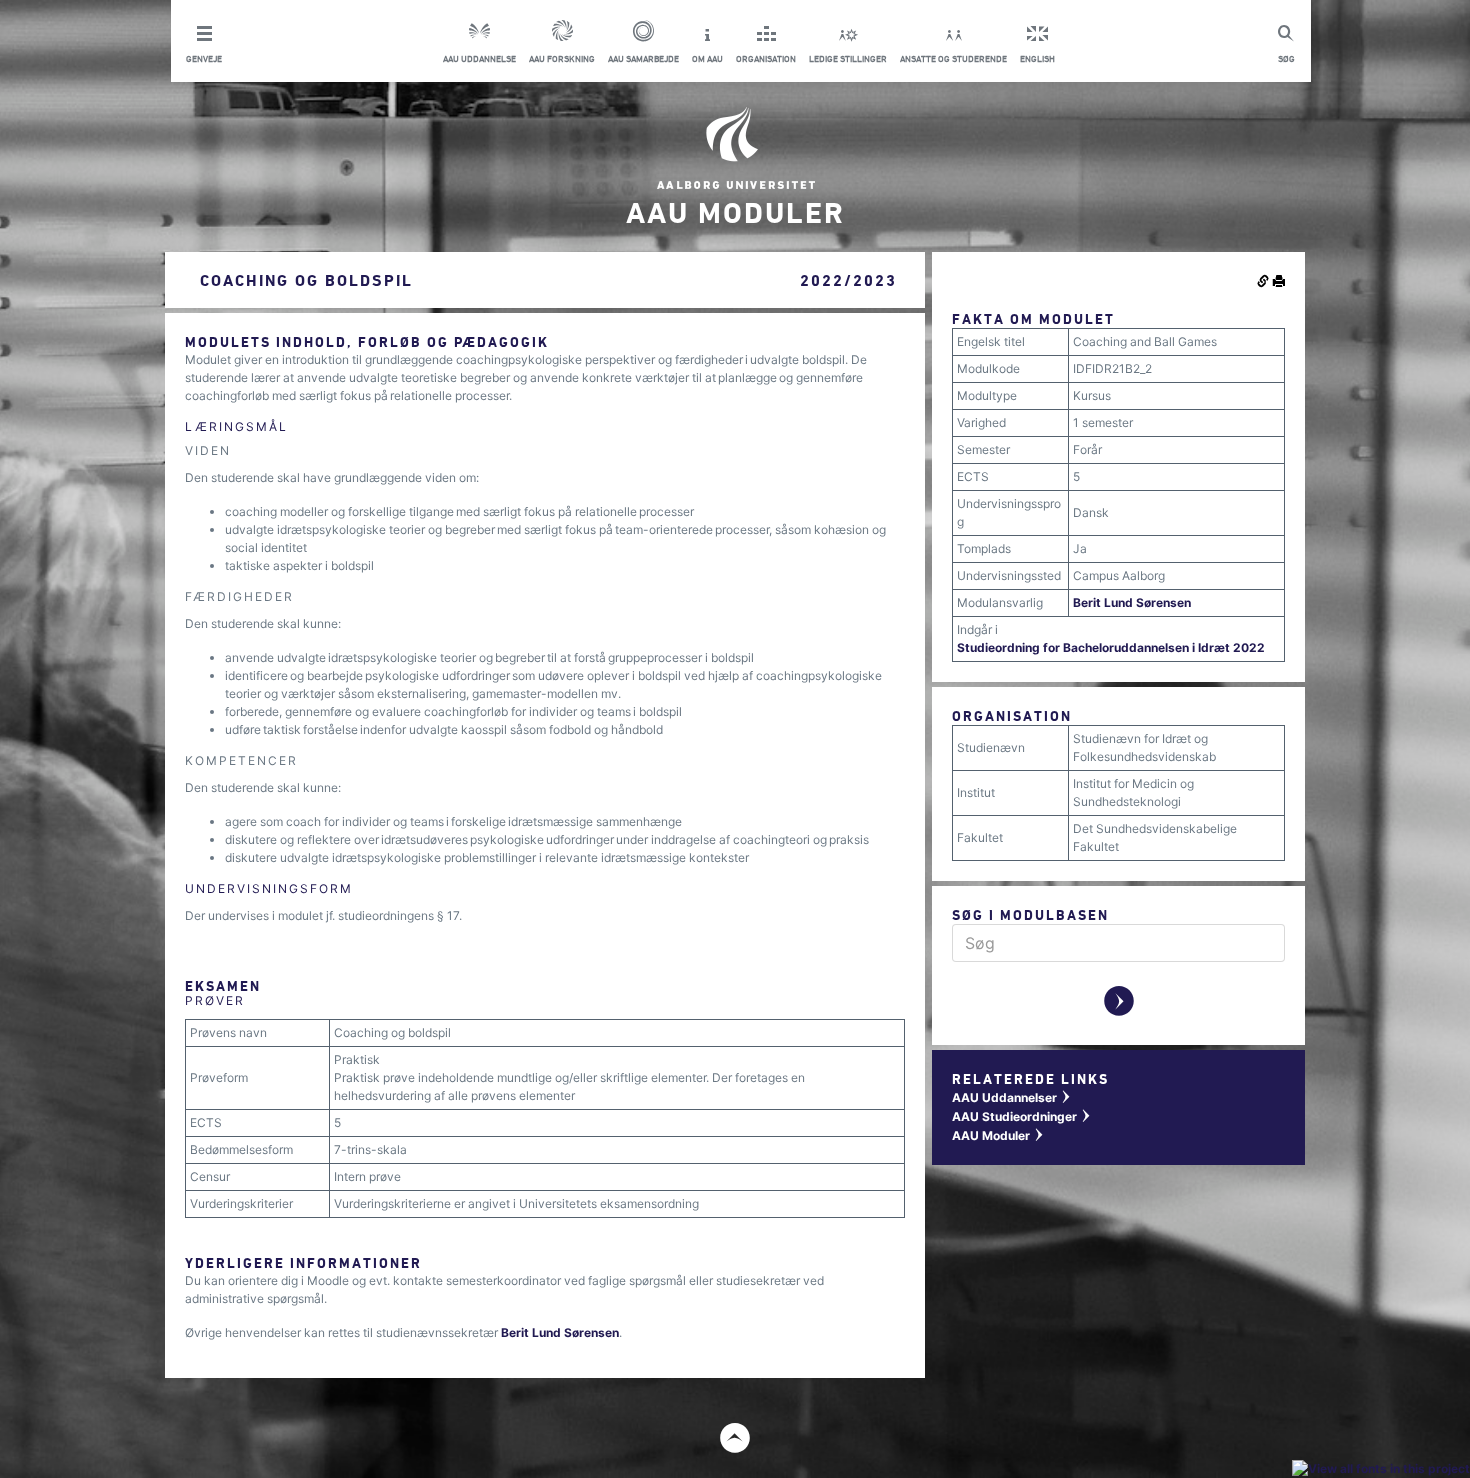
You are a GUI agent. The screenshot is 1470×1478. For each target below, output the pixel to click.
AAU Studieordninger (1022, 1116)
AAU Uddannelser (1012, 1097)
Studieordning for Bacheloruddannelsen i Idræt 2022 (1111, 647)
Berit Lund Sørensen (560, 1332)
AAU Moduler (998, 1135)
